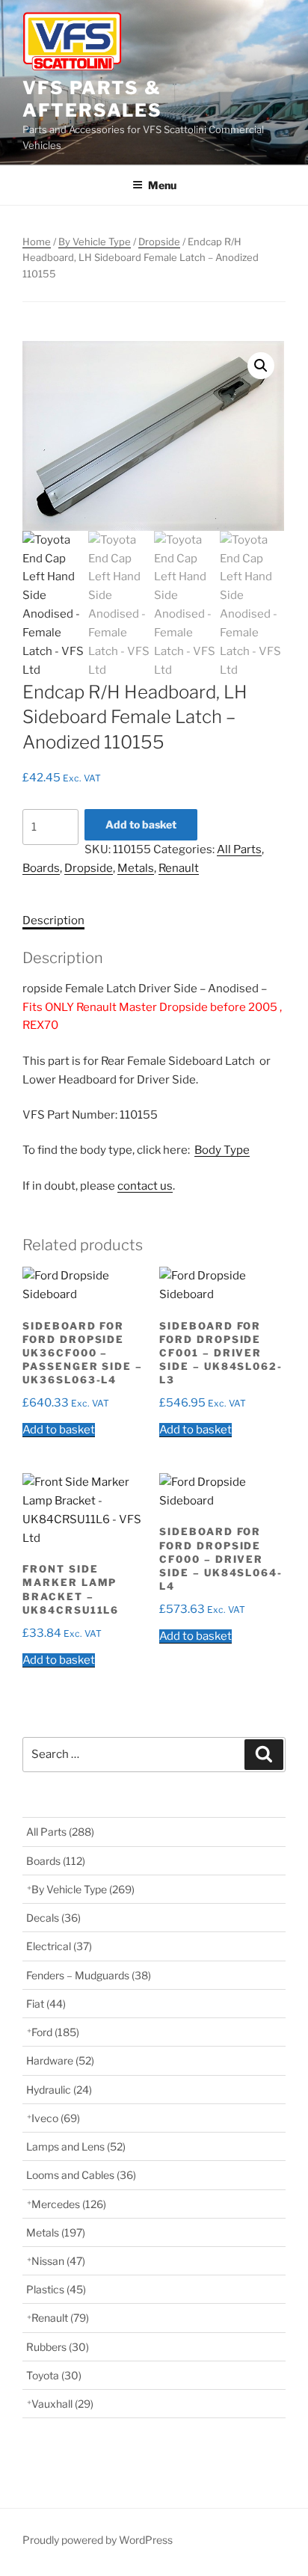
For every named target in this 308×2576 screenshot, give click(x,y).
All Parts (239, 849)
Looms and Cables (81, 2175)
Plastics (56, 2289)
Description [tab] (53, 920)
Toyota (54, 2375)
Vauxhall (62, 2404)
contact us (145, 1186)
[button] (261, 366)
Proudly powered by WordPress (98, 2540)
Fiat (46, 2004)
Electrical (59, 1946)
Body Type (222, 1150)
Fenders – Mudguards (89, 1975)
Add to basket (141, 824)
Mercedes (69, 2204)
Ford (55, 2032)
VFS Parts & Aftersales (92, 99)
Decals (53, 1918)
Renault (179, 868)
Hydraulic (59, 2090)
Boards (41, 868)
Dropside (159, 242)
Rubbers (58, 2347)
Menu (162, 185)
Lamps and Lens (76, 2146)
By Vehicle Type (95, 242)
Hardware (60, 2060)
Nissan (58, 2261)
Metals (136, 868)
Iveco (56, 2118)
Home (37, 242)
